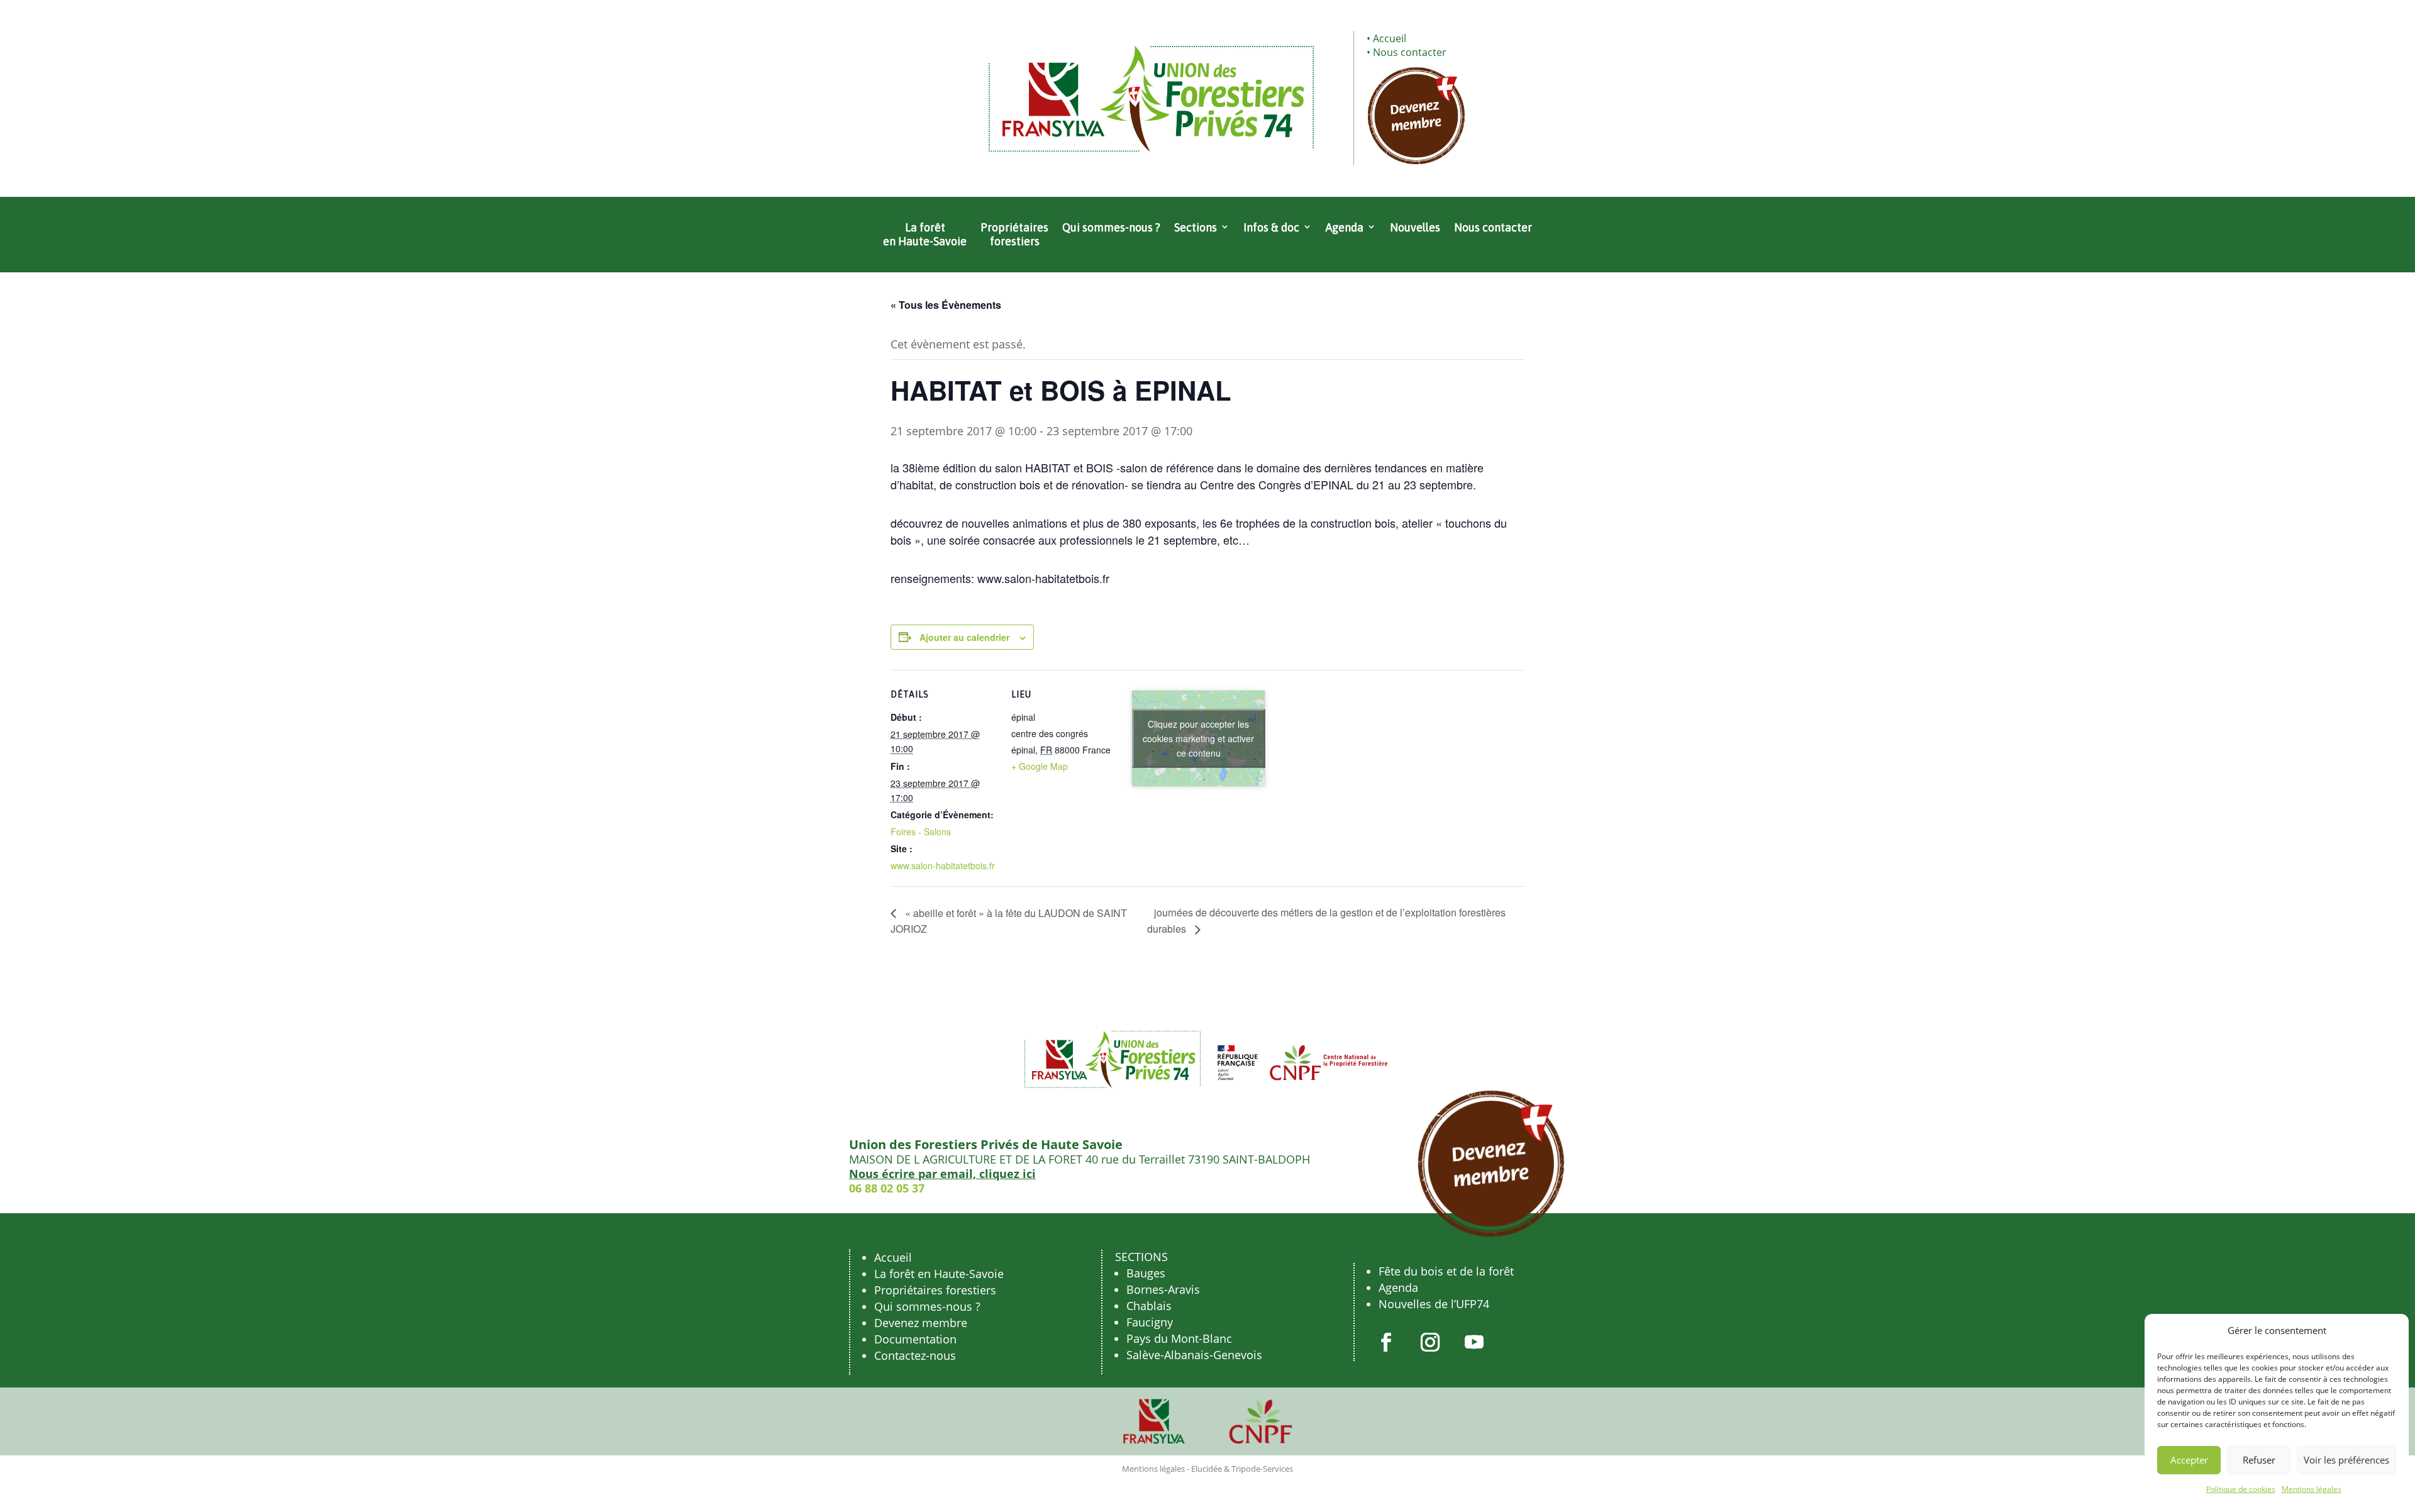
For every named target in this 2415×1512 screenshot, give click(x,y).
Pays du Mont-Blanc (1179, 1338)
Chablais (1149, 1306)
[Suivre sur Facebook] (1386, 1342)
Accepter (2189, 1460)
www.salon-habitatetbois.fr (943, 865)
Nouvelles (1415, 227)
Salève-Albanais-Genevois (1194, 1355)
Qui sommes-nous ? (1111, 227)
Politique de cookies (2241, 1489)
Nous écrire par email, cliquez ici (942, 1174)
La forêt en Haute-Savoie (925, 234)
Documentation (915, 1339)
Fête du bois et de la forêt (1446, 1271)
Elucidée (1207, 1469)
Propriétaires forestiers (1014, 234)
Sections (1196, 227)
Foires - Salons (921, 831)
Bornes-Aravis (1163, 1289)
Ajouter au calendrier (964, 637)
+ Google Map (1040, 766)
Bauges (1146, 1273)
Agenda (1345, 227)
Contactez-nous (915, 1355)
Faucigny (1150, 1322)
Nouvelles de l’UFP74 (1434, 1304)
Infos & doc (1271, 227)
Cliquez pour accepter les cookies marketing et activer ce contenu (1198, 738)
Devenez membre (921, 1323)
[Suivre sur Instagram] (1430, 1342)
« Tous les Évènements (946, 305)
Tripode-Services (1262, 1469)
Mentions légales (2312, 1489)
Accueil (1390, 38)
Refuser (2259, 1460)
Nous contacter (1410, 52)
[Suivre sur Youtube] (1474, 1342)
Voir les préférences (2346, 1460)
